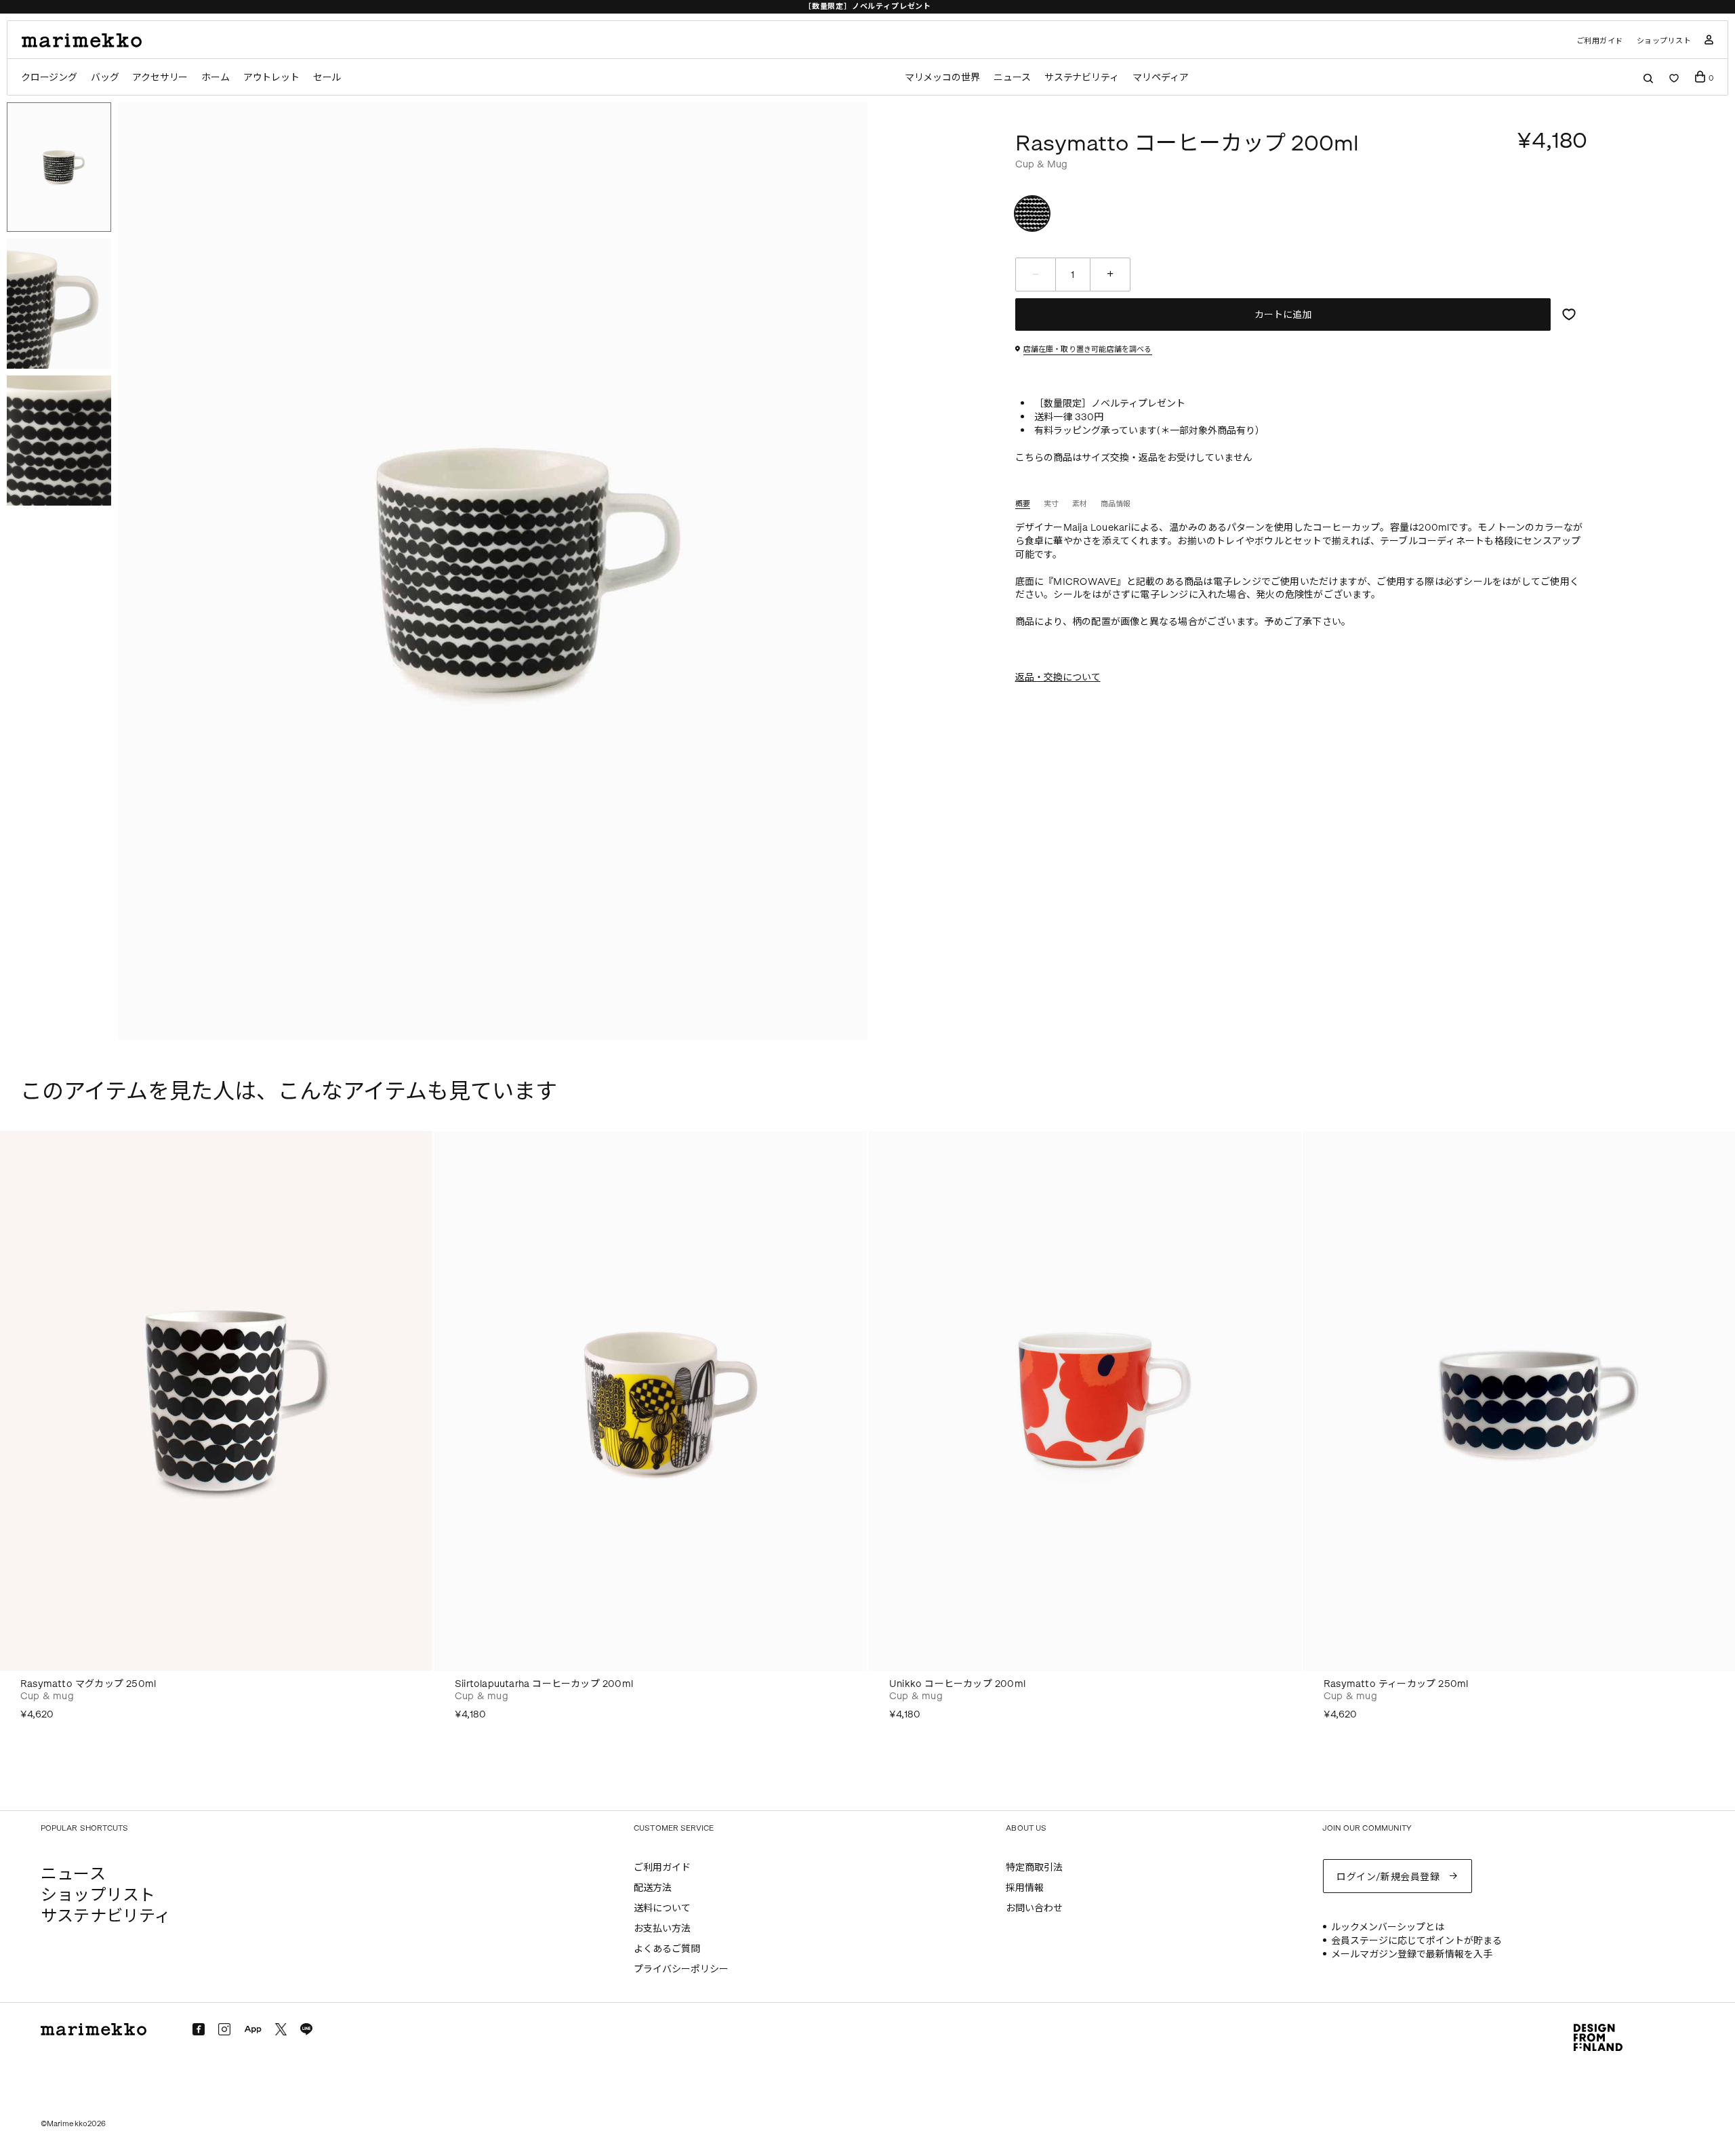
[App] (253, 2030)
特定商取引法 (1034, 1868)
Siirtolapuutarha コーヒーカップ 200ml (544, 1684)
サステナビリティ (1082, 78)
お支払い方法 (662, 1929)
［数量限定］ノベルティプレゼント (867, 6)
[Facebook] (199, 2029)
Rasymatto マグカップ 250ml (88, 1684)
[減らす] (1036, 274)
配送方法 (653, 1888)
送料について (662, 1908)
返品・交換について (1058, 677)
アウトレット (271, 78)
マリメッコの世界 (942, 78)
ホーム (215, 78)
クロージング (49, 78)
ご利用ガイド (1600, 41)
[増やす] (1110, 274)
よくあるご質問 (667, 1949)
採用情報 (1025, 1888)
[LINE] (306, 2029)
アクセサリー (160, 78)
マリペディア (1161, 78)
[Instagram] (224, 2029)
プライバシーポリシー (681, 1969)
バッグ (105, 78)
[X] (281, 2029)
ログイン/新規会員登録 (1388, 1877)
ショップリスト (1664, 41)
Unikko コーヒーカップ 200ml (957, 1684)
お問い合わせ (1034, 1908)
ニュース (1012, 78)
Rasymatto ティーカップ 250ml (1396, 1684)
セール (327, 78)
